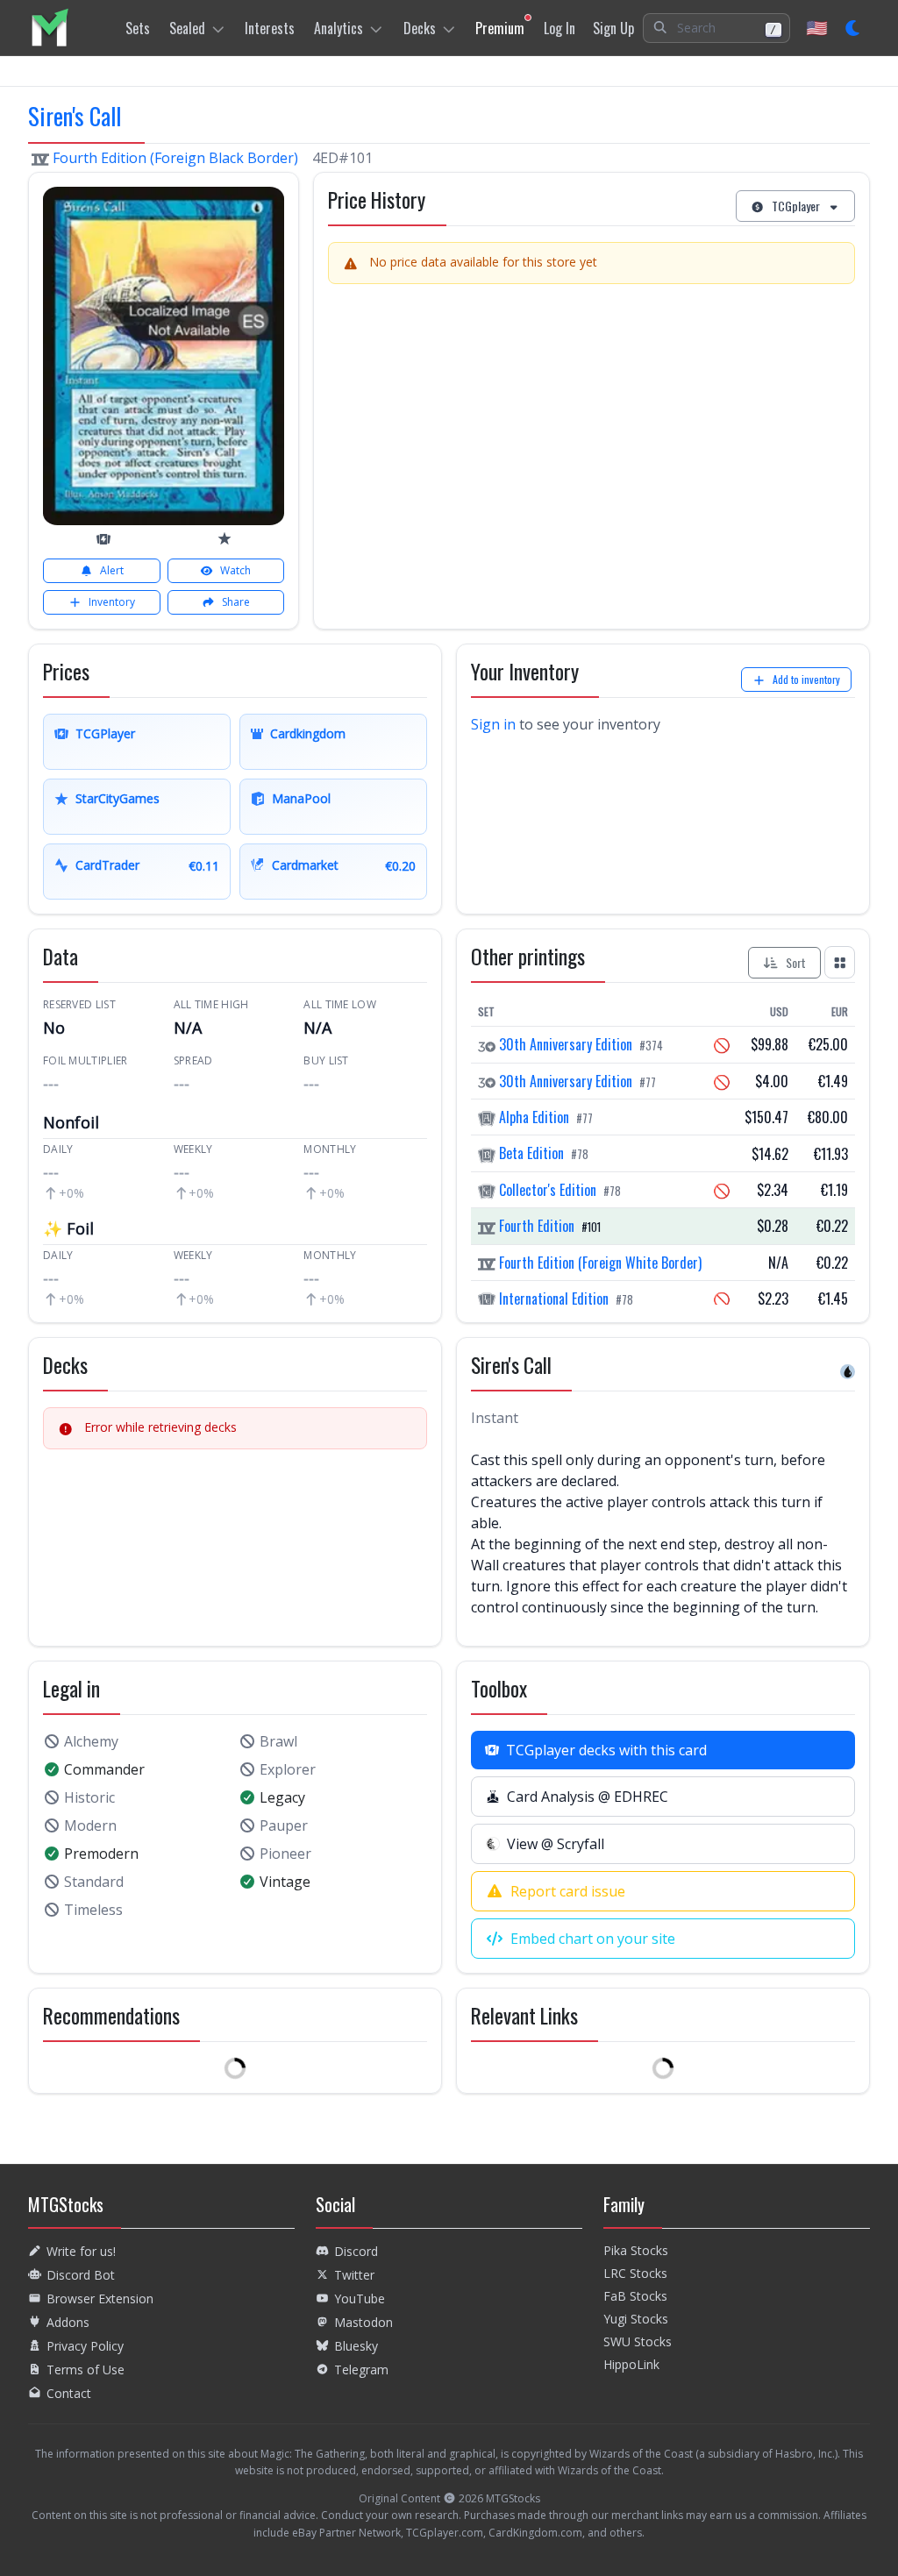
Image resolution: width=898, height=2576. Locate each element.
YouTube (360, 2298)
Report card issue (568, 1891)
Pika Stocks (636, 2250)
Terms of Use (86, 2370)
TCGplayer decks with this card (606, 1750)
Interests (270, 28)
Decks (420, 28)
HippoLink (631, 2364)
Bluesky (356, 2346)
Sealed (187, 28)
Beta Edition (531, 1153)
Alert (112, 570)
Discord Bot (81, 2275)
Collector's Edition (548, 1190)
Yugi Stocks (636, 2319)
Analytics (339, 28)
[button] (716, 28)
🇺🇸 (817, 28)
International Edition (554, 1299)
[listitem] (50, 28)
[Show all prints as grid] (840, 962)
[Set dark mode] (854, 28)
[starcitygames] (224, 538)
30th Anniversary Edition (566, 1044)
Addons (68, 2322)
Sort (796, 962)
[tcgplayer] (103, 539)
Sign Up (613, 28)
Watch (235, 570)
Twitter (354, 2275)
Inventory (112, 602)
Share (236, 602)
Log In (559, 28)
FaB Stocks (635, 2296)
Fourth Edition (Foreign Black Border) (175, 158)
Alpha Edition (534, 1117)
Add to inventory (806, 679)
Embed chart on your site (593, 1939)
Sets (138, 28)
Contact (69, 2393)
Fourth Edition (537, 1226)
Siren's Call (75, 116)
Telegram (361, 2370)
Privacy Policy (85, 2346)
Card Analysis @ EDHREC (588, 1797)
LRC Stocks (635, 2273)
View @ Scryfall (556, 1844)
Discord (356, 2251)
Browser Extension (100, 2298)
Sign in (493, 724)
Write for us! (81, 2251)
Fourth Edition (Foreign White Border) (599, 1263)
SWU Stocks (638, 2341)
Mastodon (363, 2322)
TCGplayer (796, 206)
